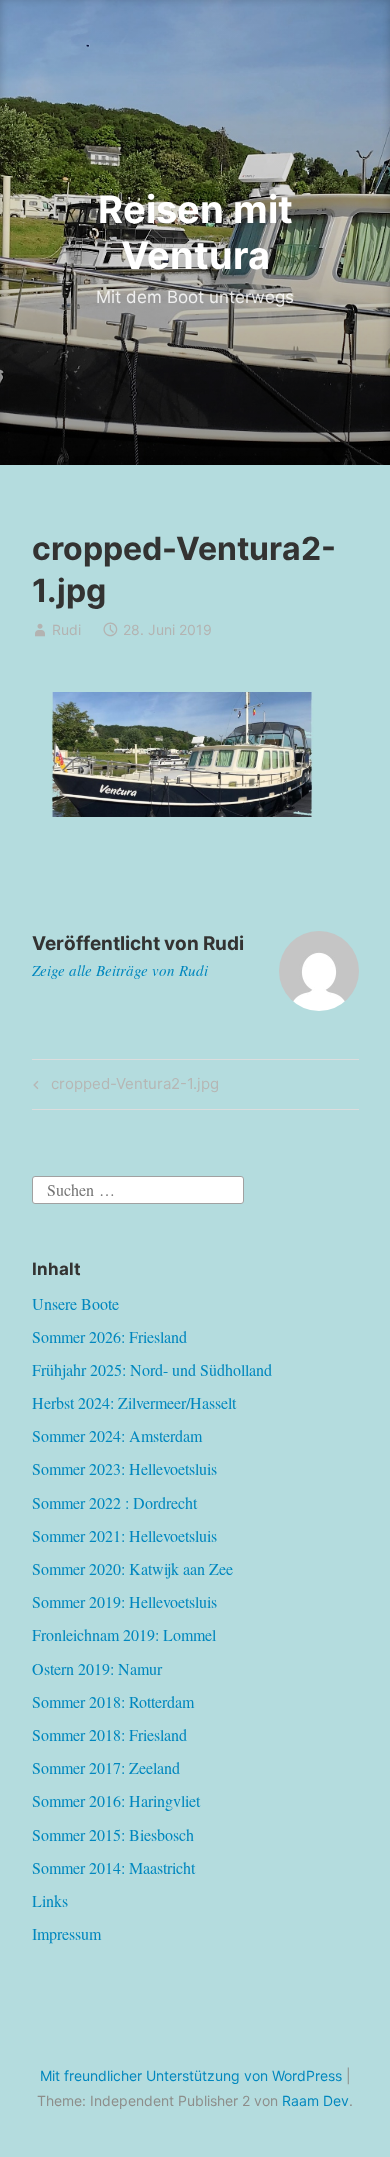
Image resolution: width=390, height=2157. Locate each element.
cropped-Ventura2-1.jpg (132, 1087)
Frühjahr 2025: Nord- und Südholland (152, 1369)
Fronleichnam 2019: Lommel (124, 1634)
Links (50, 1900)
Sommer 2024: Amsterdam (117, 1435)
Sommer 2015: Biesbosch (113, 1834)
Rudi (66, 629)
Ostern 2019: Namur (97, 1668)
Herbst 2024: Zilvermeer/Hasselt (134, 1402)
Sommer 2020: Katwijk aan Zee (132, 1568)
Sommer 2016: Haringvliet (116, 1800)
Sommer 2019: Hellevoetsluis (124, 1601)
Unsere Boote (75, 1303)
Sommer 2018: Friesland (109, 1734)
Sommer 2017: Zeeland (106, 1767)
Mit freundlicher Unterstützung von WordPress (191, 2075)
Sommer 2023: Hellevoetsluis (124, 1468)
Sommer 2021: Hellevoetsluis (124, 1535)
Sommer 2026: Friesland (109, 1336)
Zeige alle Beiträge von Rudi (120, 970)
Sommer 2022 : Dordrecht (114, 1502)
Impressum (66, 1933)
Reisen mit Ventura (195, 232)
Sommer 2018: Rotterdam (113, 1701)
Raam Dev (315, 2100)
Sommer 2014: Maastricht (113, 1867)
